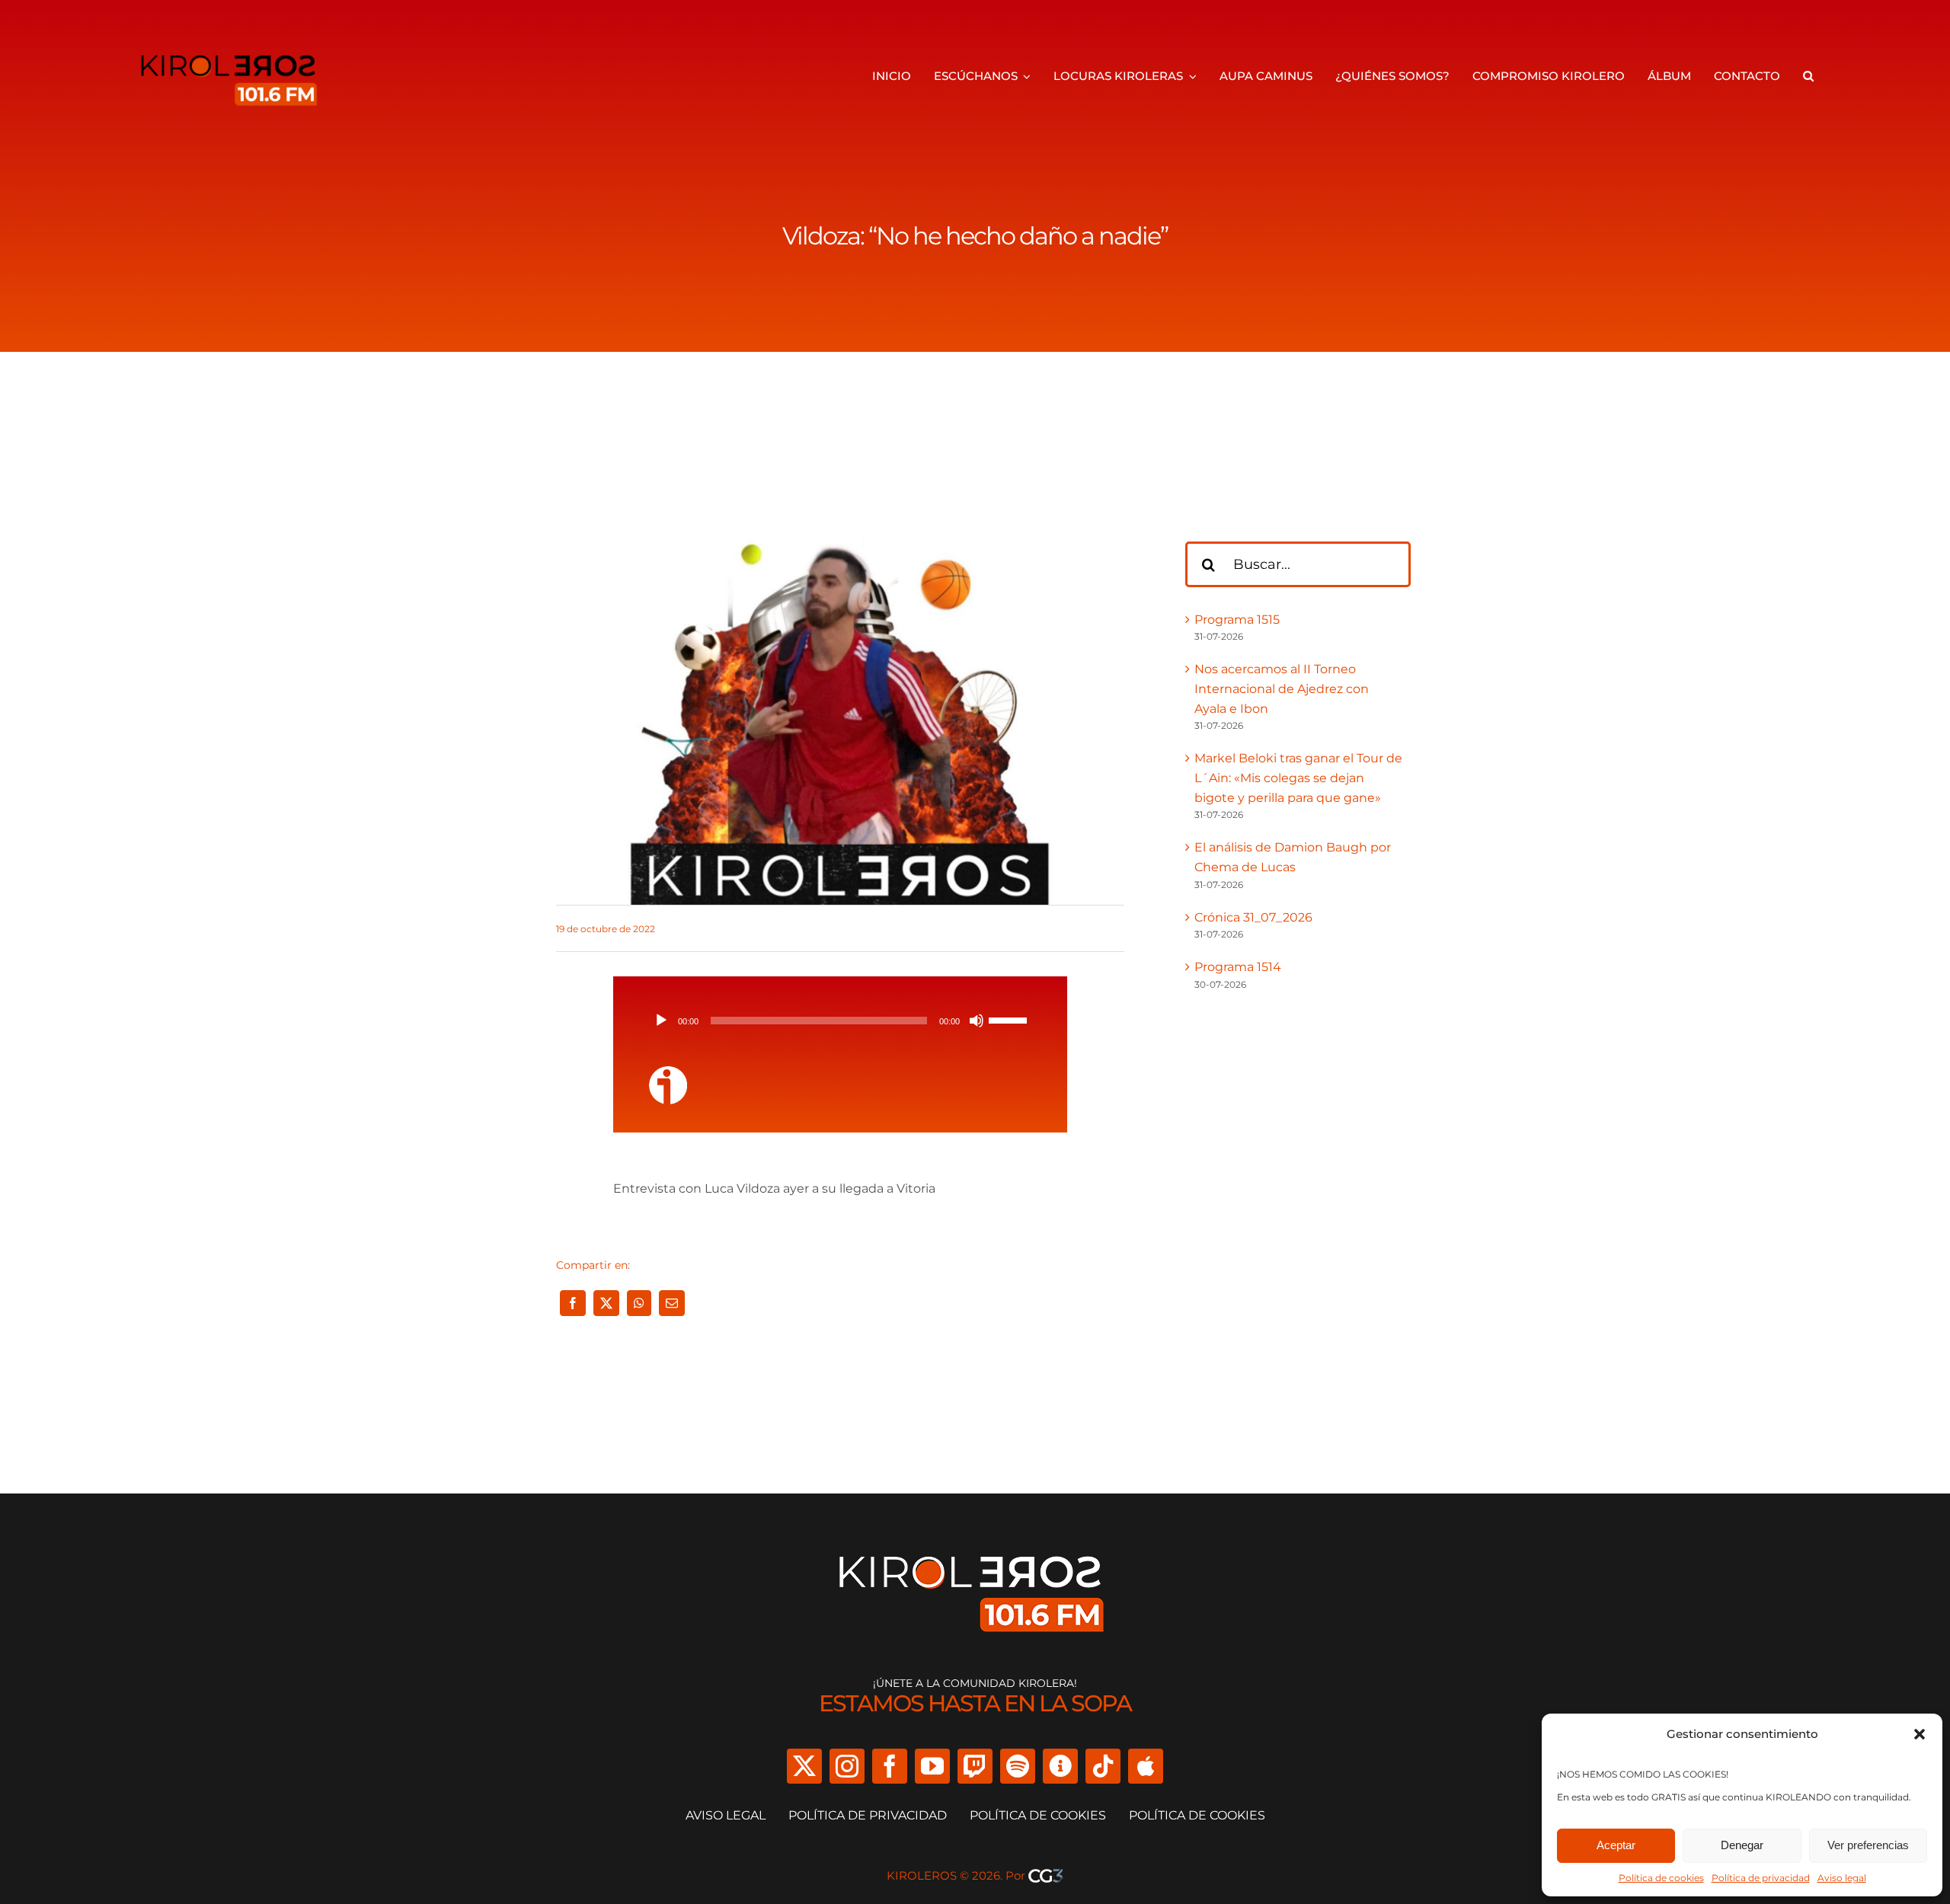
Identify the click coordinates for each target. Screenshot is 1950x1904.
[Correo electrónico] (672, 1303)
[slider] (1010, 1019)
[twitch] (975, 1766)
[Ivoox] (1060, 1766)
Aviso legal (1842, 1878)
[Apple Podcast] (1146, 1766)
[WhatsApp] (639, 1303)
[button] (1920, 1734)
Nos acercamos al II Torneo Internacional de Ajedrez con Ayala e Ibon (1282, 688)
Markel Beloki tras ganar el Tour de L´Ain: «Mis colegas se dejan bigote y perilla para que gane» (1298, 778)
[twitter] (804, 1766)
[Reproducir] (661, 1021)
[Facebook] (573, 1303)
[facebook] (890, 1766)
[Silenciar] (977, 1021)
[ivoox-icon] (668, 1072)
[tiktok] (1103, 1766)
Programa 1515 (1237, 620)
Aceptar (1616, 1845)
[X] (606, 1303)
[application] (840, 1021)
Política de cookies (1661, 1878)
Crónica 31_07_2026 (1253, 917)
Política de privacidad (1761, 1878)
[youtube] (932, 1766)
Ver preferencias (1868, 1845)
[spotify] (1018, 1766)
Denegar (1742, 1845)
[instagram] (847, 1766)
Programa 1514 (1238, 967)
